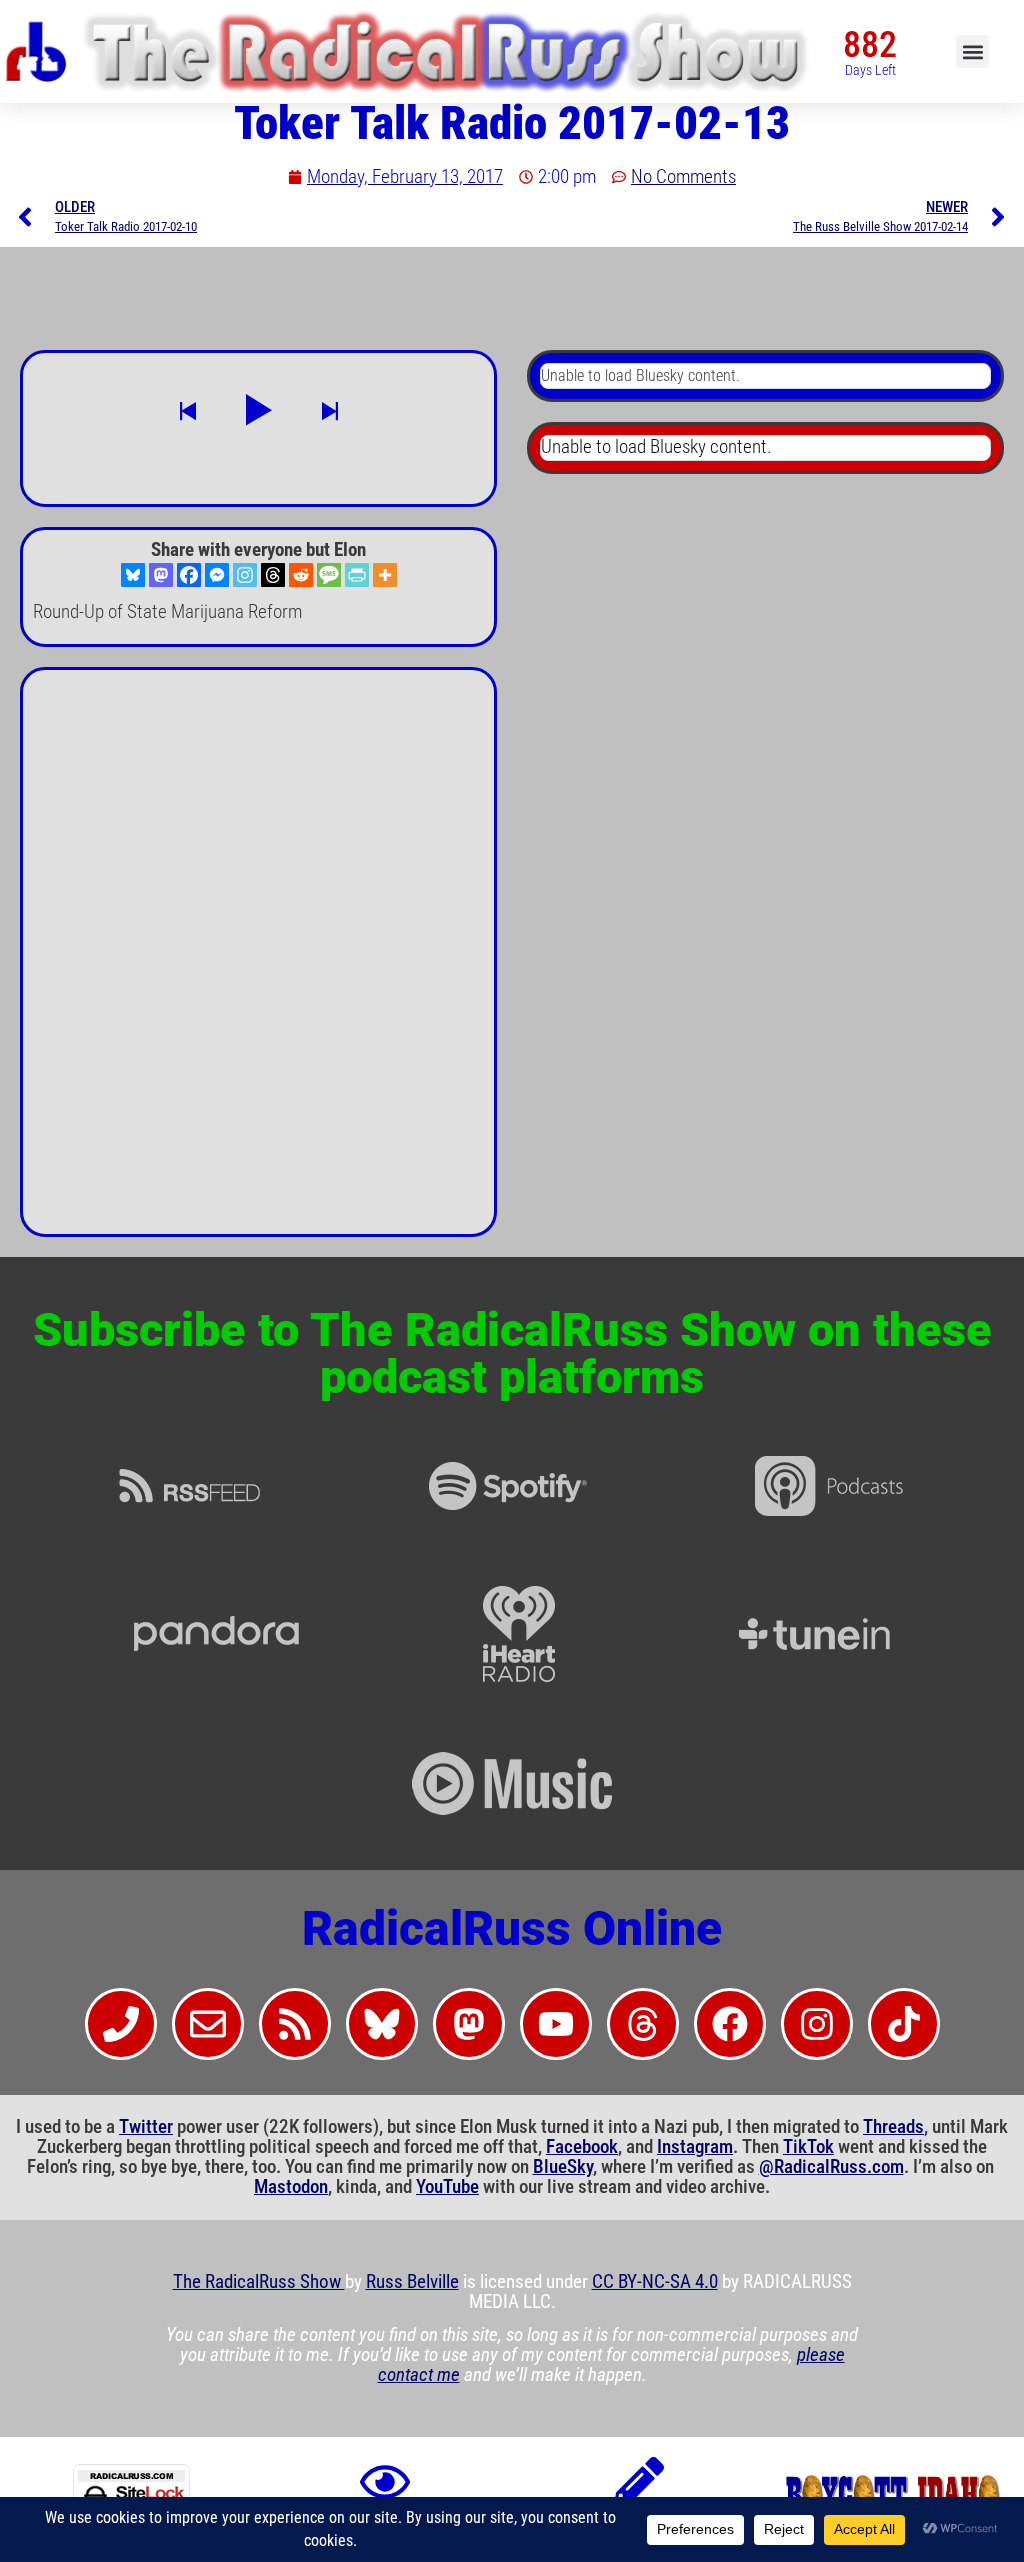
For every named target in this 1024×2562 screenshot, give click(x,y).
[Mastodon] (161, 575)
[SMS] (329, 575)
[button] (972, 51)
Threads (893, 2127)
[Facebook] (189, 575)
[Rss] (295, 2024)
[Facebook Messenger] (217, 575)
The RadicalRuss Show (259, 2282)
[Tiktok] (904, 2024)
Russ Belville (412, 2282)
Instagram (695, 2147)
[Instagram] (245, 575)
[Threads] (273, 575)
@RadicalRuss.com (831, 2167)
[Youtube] (556, 2024)
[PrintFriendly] (357, 575)
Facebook (582, 2147)
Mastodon (291, 2187)
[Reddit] (301, 575)
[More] (385, 575)
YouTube (447, 2187)
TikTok (808, 2147)
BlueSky (563, 2167)
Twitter (146, 2127)
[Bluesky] (133, 575)
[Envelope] (208, 2024)
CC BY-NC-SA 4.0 (655, 2282)
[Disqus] (258, 960)
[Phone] (121, 2024)
